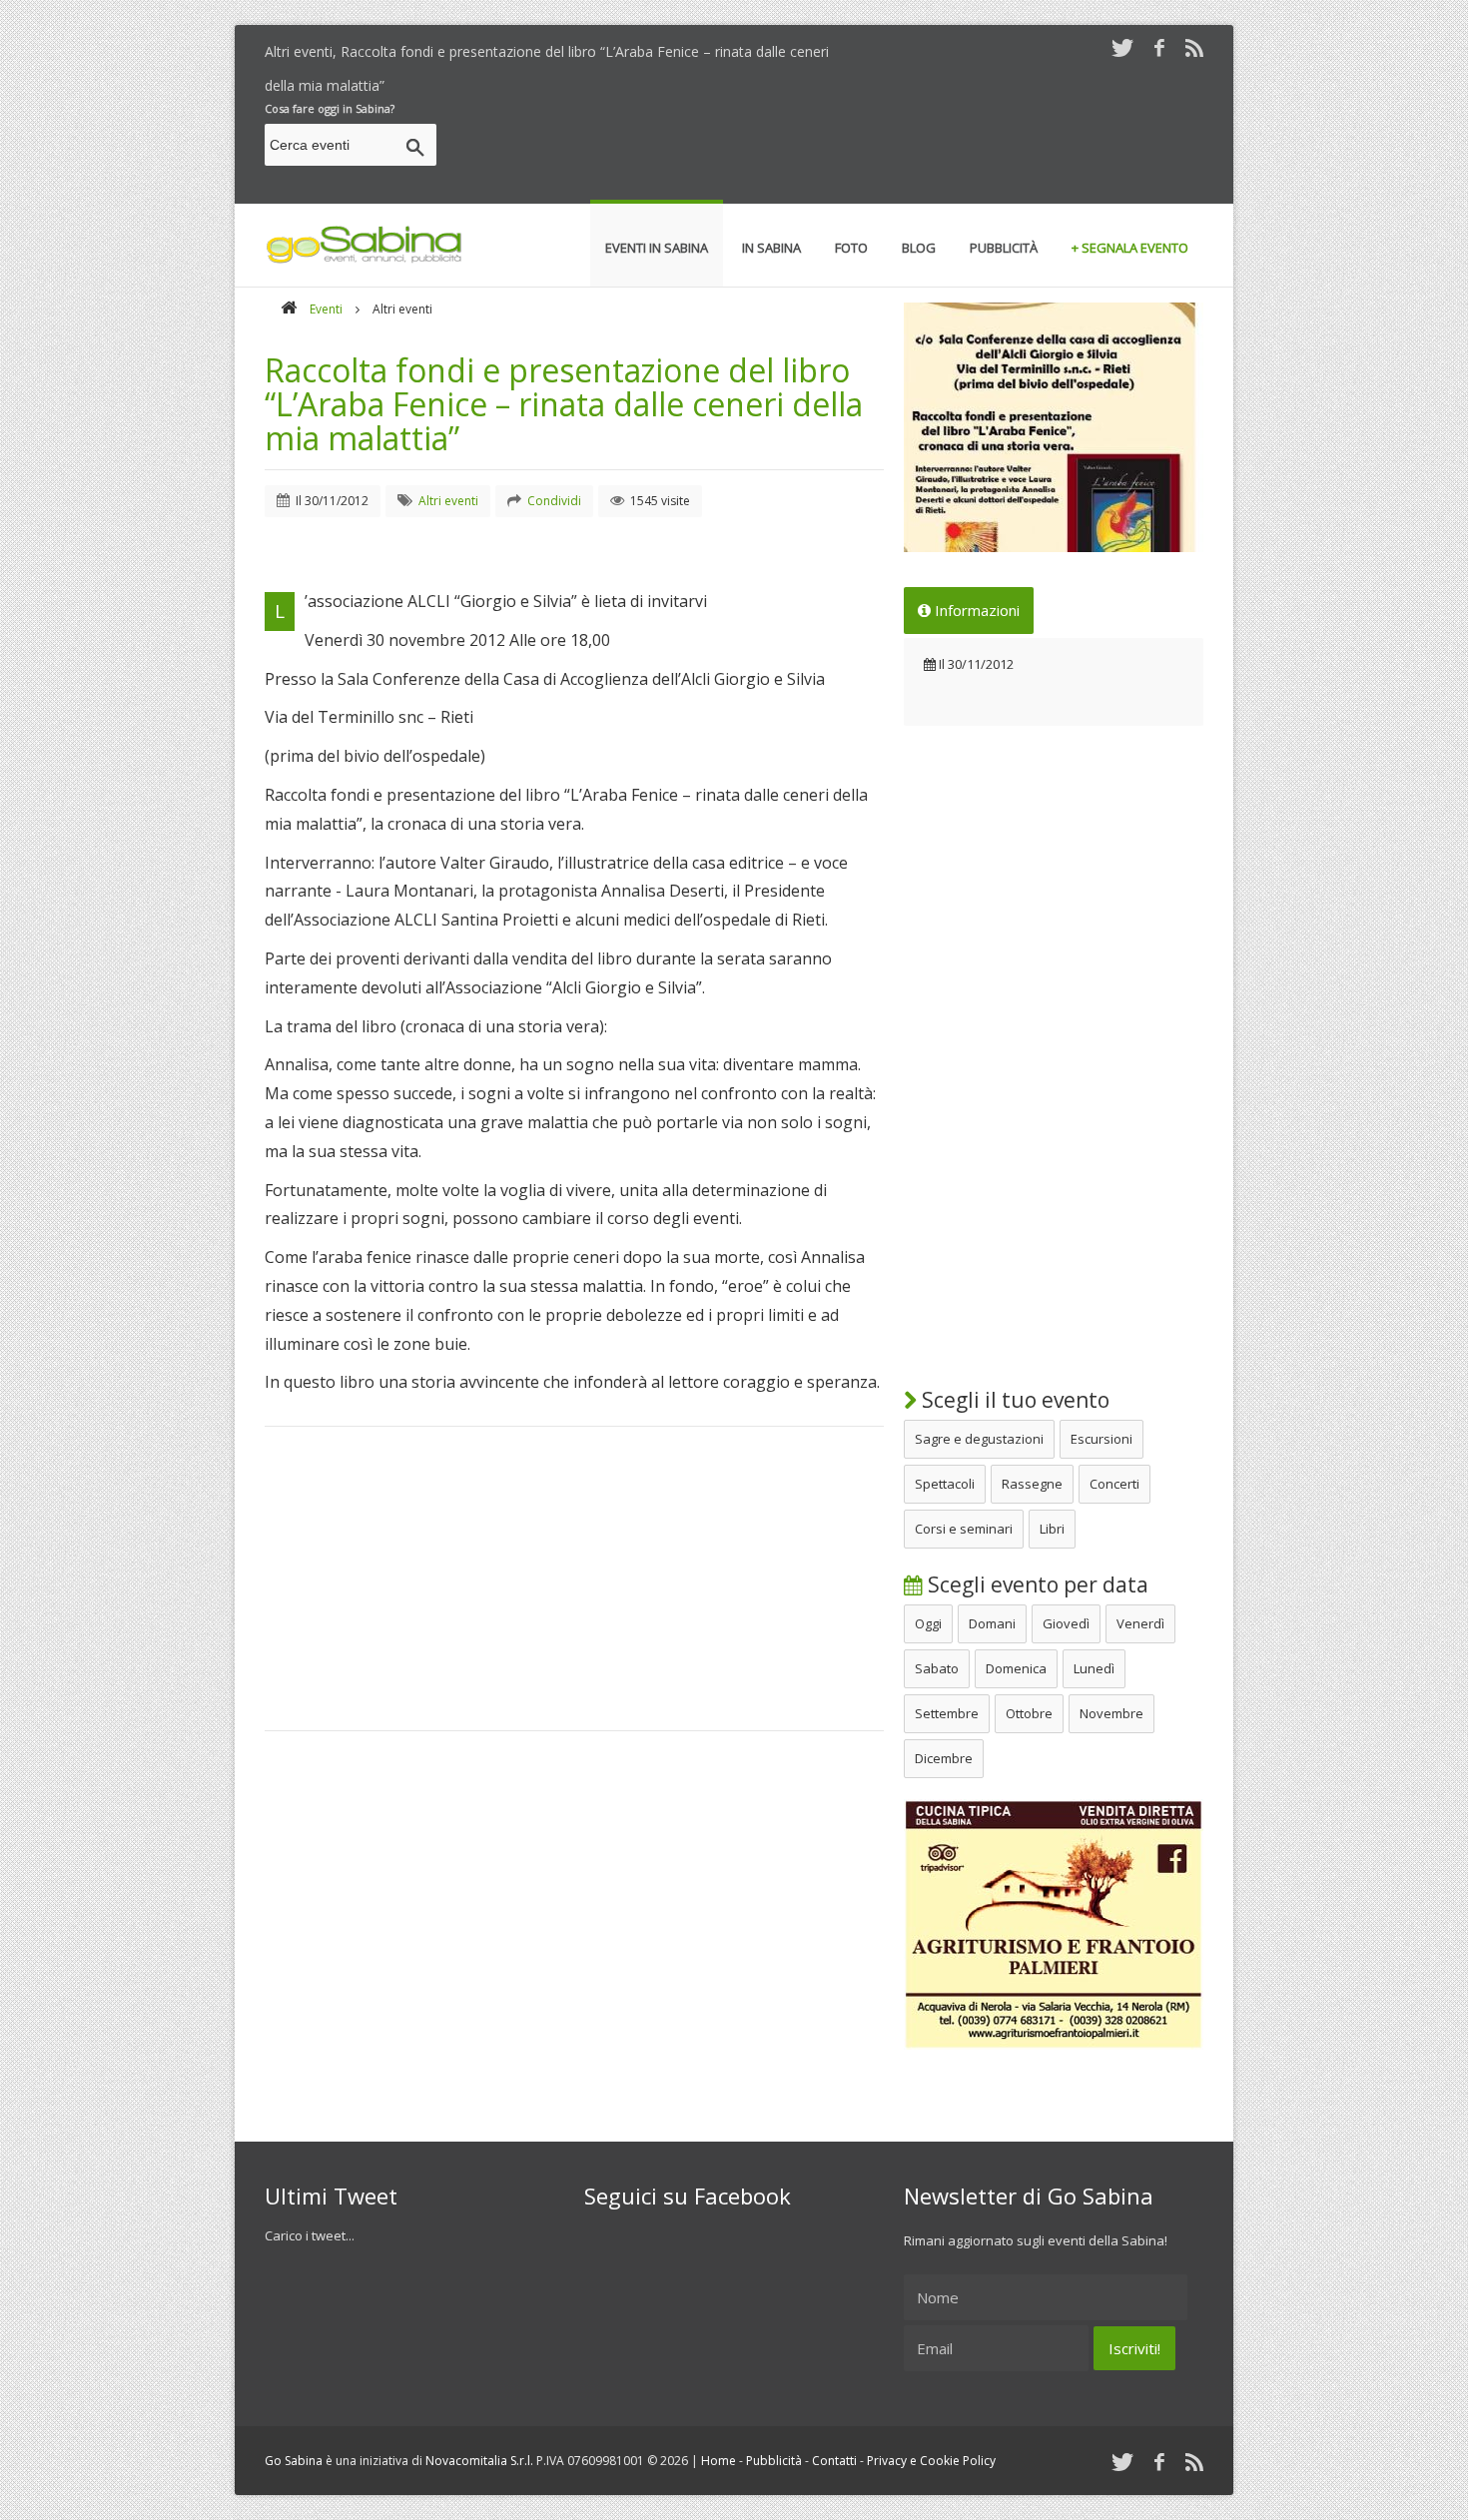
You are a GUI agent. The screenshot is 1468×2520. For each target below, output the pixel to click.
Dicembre (944, 1758)
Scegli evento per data (1036, 1584)
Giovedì (1066, 1623)
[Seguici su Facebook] (1159, 47)
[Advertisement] (840, 148)
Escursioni (1101, 1439)
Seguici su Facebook (688, 2196)
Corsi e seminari (964, 1529)
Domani (992, 1623)
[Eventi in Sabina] (365, 260)
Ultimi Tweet (331, 2196)
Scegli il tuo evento (1013, 1400)
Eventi (326, 309)
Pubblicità (774, 2461)
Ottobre (1029, 1713)
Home (719, 2461)
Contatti (834, 2461)
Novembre (1111, 1713)
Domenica (1016, 1668)
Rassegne (1032, 1484)
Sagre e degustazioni (979, 1439)
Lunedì (1094, 1668)
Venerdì (1140, 1623)
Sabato (937, 1668)
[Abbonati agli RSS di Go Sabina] (1194, 47)
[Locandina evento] (1054, 427)
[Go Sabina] (289, 309)
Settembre (947, 1713)
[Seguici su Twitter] (1122, 47)
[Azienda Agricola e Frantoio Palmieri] (1054, 2045)
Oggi (928, 1623)
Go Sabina (294, 2461)
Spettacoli (945, 1484)
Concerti (1114, 1484)
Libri (1052, 1529)
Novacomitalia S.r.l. (479, 2461)
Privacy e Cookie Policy (931, 2461)
